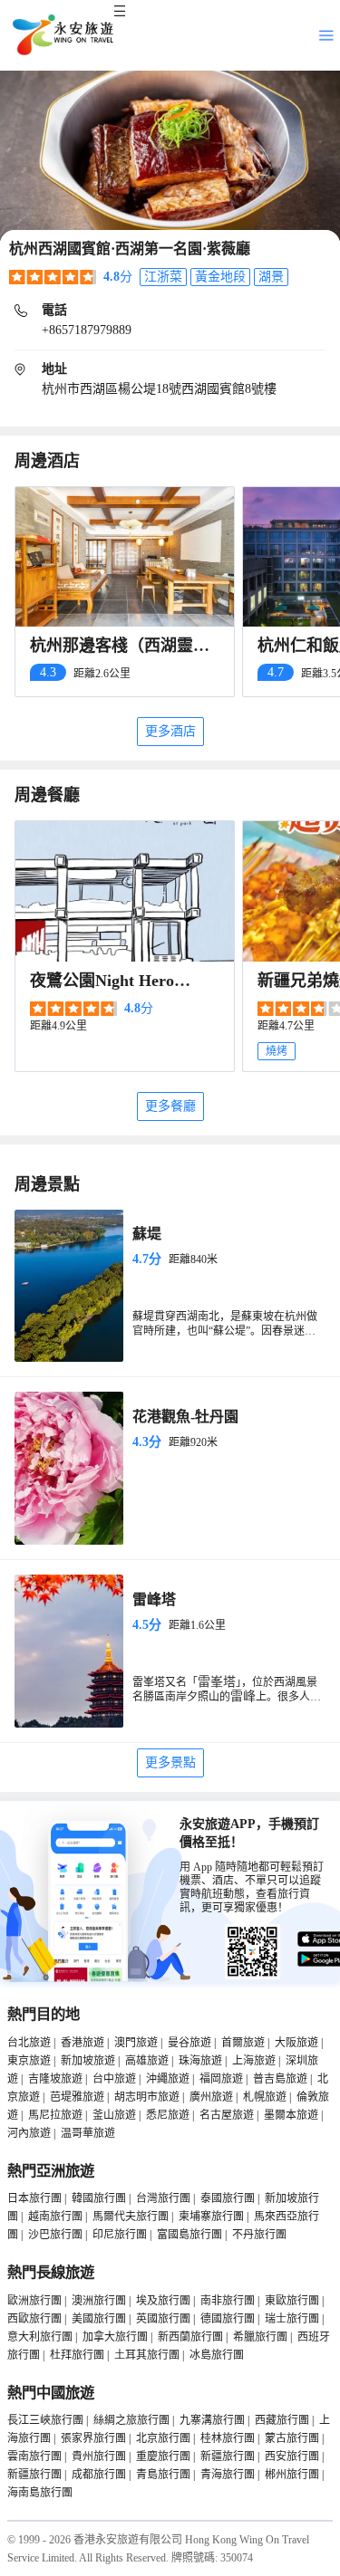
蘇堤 (147, 1234)
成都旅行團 (99, 2475)
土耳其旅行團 (147, 2355)
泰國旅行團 (228, 2198)
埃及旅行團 (163, 2301)
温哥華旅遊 (88, 2133)
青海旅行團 (228, 2475)
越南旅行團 (55, 2217)
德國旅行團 (228, 2319)
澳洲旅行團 (99, 2301)
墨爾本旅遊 (291, 2115)
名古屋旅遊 (227, 2115)
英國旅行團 (163, 2319)
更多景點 (170, 1762)
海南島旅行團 (40, 2493)
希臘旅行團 (260, 2337)
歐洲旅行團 (34, 2301)
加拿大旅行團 (115, 2337)
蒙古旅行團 (292, 2438)
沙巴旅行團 (55, 2235)
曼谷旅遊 (189, 2043)
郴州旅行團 (292, 2475)
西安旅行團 (292, 2456)
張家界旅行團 (93, 2438)
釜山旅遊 (114, 2115)
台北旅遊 (29, 2043)
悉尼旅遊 (168, 2115)
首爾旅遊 (243, 2043)
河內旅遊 (29, 2133)
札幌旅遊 (265, 2097)
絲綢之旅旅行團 (131, 2420)
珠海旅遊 (200, 2061)
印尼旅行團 (120, 2235)
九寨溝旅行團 (212, 2420)
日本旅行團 (34, 2198)
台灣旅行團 (163, 2198)
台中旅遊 (114, 2079)
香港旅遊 (83, 2043)
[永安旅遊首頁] (62, 35)
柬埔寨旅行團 (211, 2217)
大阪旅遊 (296, 2043)
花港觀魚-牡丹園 (185, 1417)
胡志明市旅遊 (147, 2097)
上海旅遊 (254, 2061)
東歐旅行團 (292, 2301)
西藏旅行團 (282, 2420)
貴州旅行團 (99, 2456)
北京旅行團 (163, 2438)
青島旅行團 (163, 2475)
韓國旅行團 (99, 2198)
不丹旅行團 (259, 2235)
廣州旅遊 (211, 2097)
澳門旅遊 (136, 2043)
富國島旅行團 (189, 2235)
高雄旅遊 (147, 2061)
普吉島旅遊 (280, 2079)
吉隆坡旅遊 (55, 2079)
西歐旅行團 (34, 2319)
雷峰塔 (154, 1599)
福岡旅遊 (221, 2079)
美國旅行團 (99, 2319)
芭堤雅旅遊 (77, 2097)
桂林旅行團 (228, 2438)
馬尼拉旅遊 (55, 2115)
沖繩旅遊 (168, 2079)
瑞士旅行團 (292, 2319)
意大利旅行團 (40, 2337)
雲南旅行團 (34, 2456)
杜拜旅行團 (77, 2355)
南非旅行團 (228, 2301)
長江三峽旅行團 (45, 2420)
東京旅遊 (29, 2061)
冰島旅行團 (217, 2355)
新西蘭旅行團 (190, 2337)
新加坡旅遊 (88, 2061)
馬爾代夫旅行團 (131, 2217)
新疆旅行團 (228, 2456)
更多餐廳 (170, 1106)
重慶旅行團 (163, 2456)
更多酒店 (170, 731)
